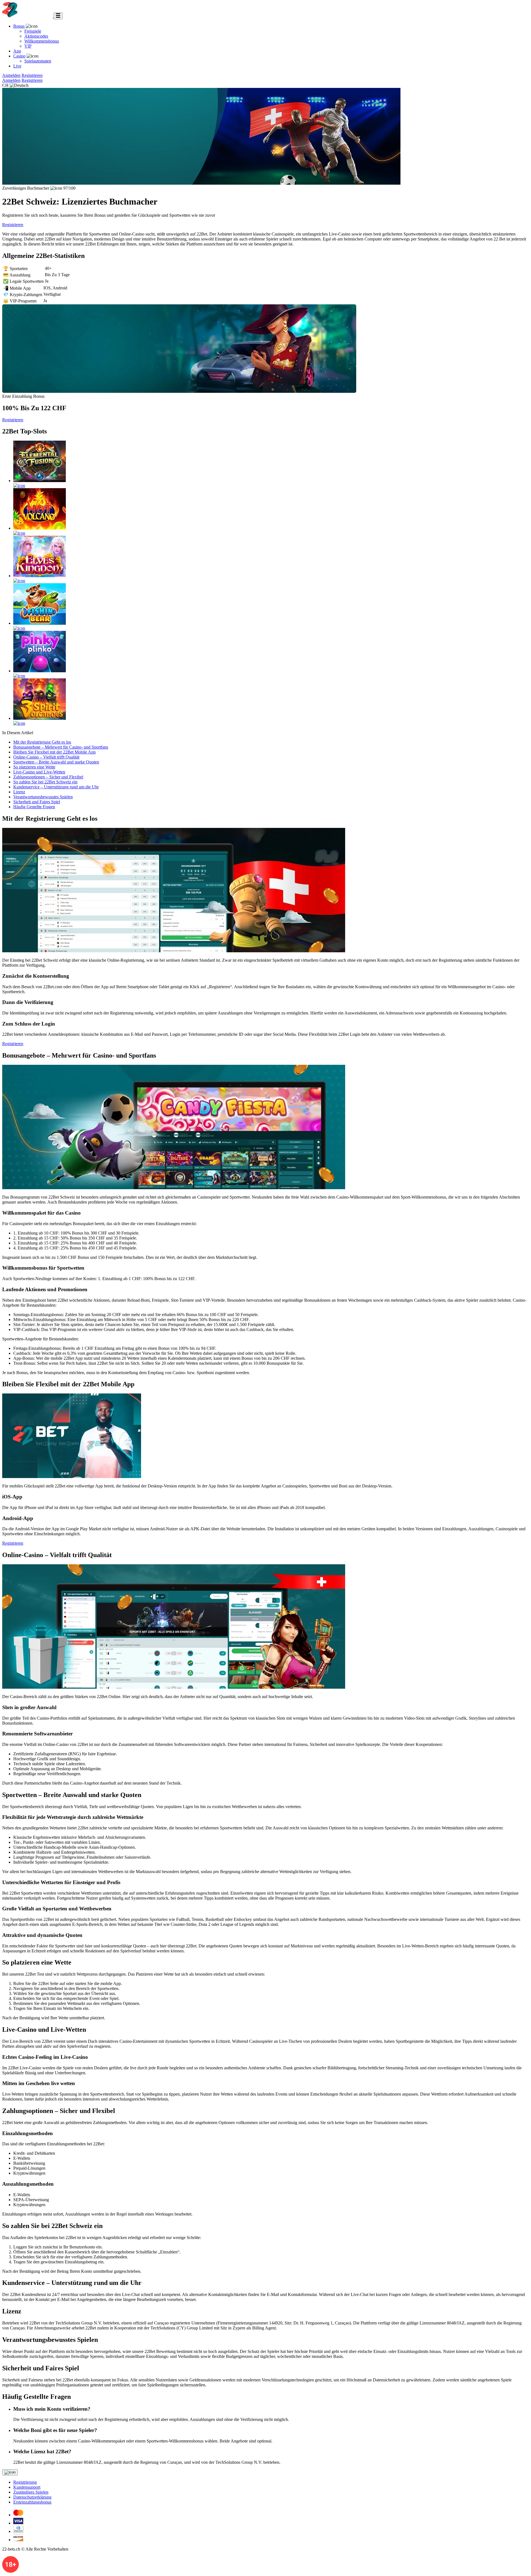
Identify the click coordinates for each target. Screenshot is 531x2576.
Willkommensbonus (42, 41)
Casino (19, 56)
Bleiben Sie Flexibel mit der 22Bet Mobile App (54, 752)
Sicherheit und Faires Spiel (37, 802)
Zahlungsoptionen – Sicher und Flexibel (48, 777)
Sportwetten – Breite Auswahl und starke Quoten (56, 762)
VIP (28, 46)
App (17, 51)
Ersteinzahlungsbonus (32, 2502)
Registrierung (25, 2482)
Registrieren (32, 75)
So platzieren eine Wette (34, 767)
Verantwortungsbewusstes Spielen (43, 797)
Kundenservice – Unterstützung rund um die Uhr (56, 787)
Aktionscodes (36, 36)
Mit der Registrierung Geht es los (42, 742)
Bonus (19, 26)
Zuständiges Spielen (31, 2492)
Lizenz (19, 792)
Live (17, 66)
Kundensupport (27, 2487)
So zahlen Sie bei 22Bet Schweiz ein (45, 782)
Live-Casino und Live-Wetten (39, 772)
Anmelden (11, 75)
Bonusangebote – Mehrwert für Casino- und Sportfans (61, 747)
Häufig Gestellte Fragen (34, 807)
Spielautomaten (38, 61)
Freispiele (33, 31)
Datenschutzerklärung (32, 2497)
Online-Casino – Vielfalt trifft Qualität (46, 757)
